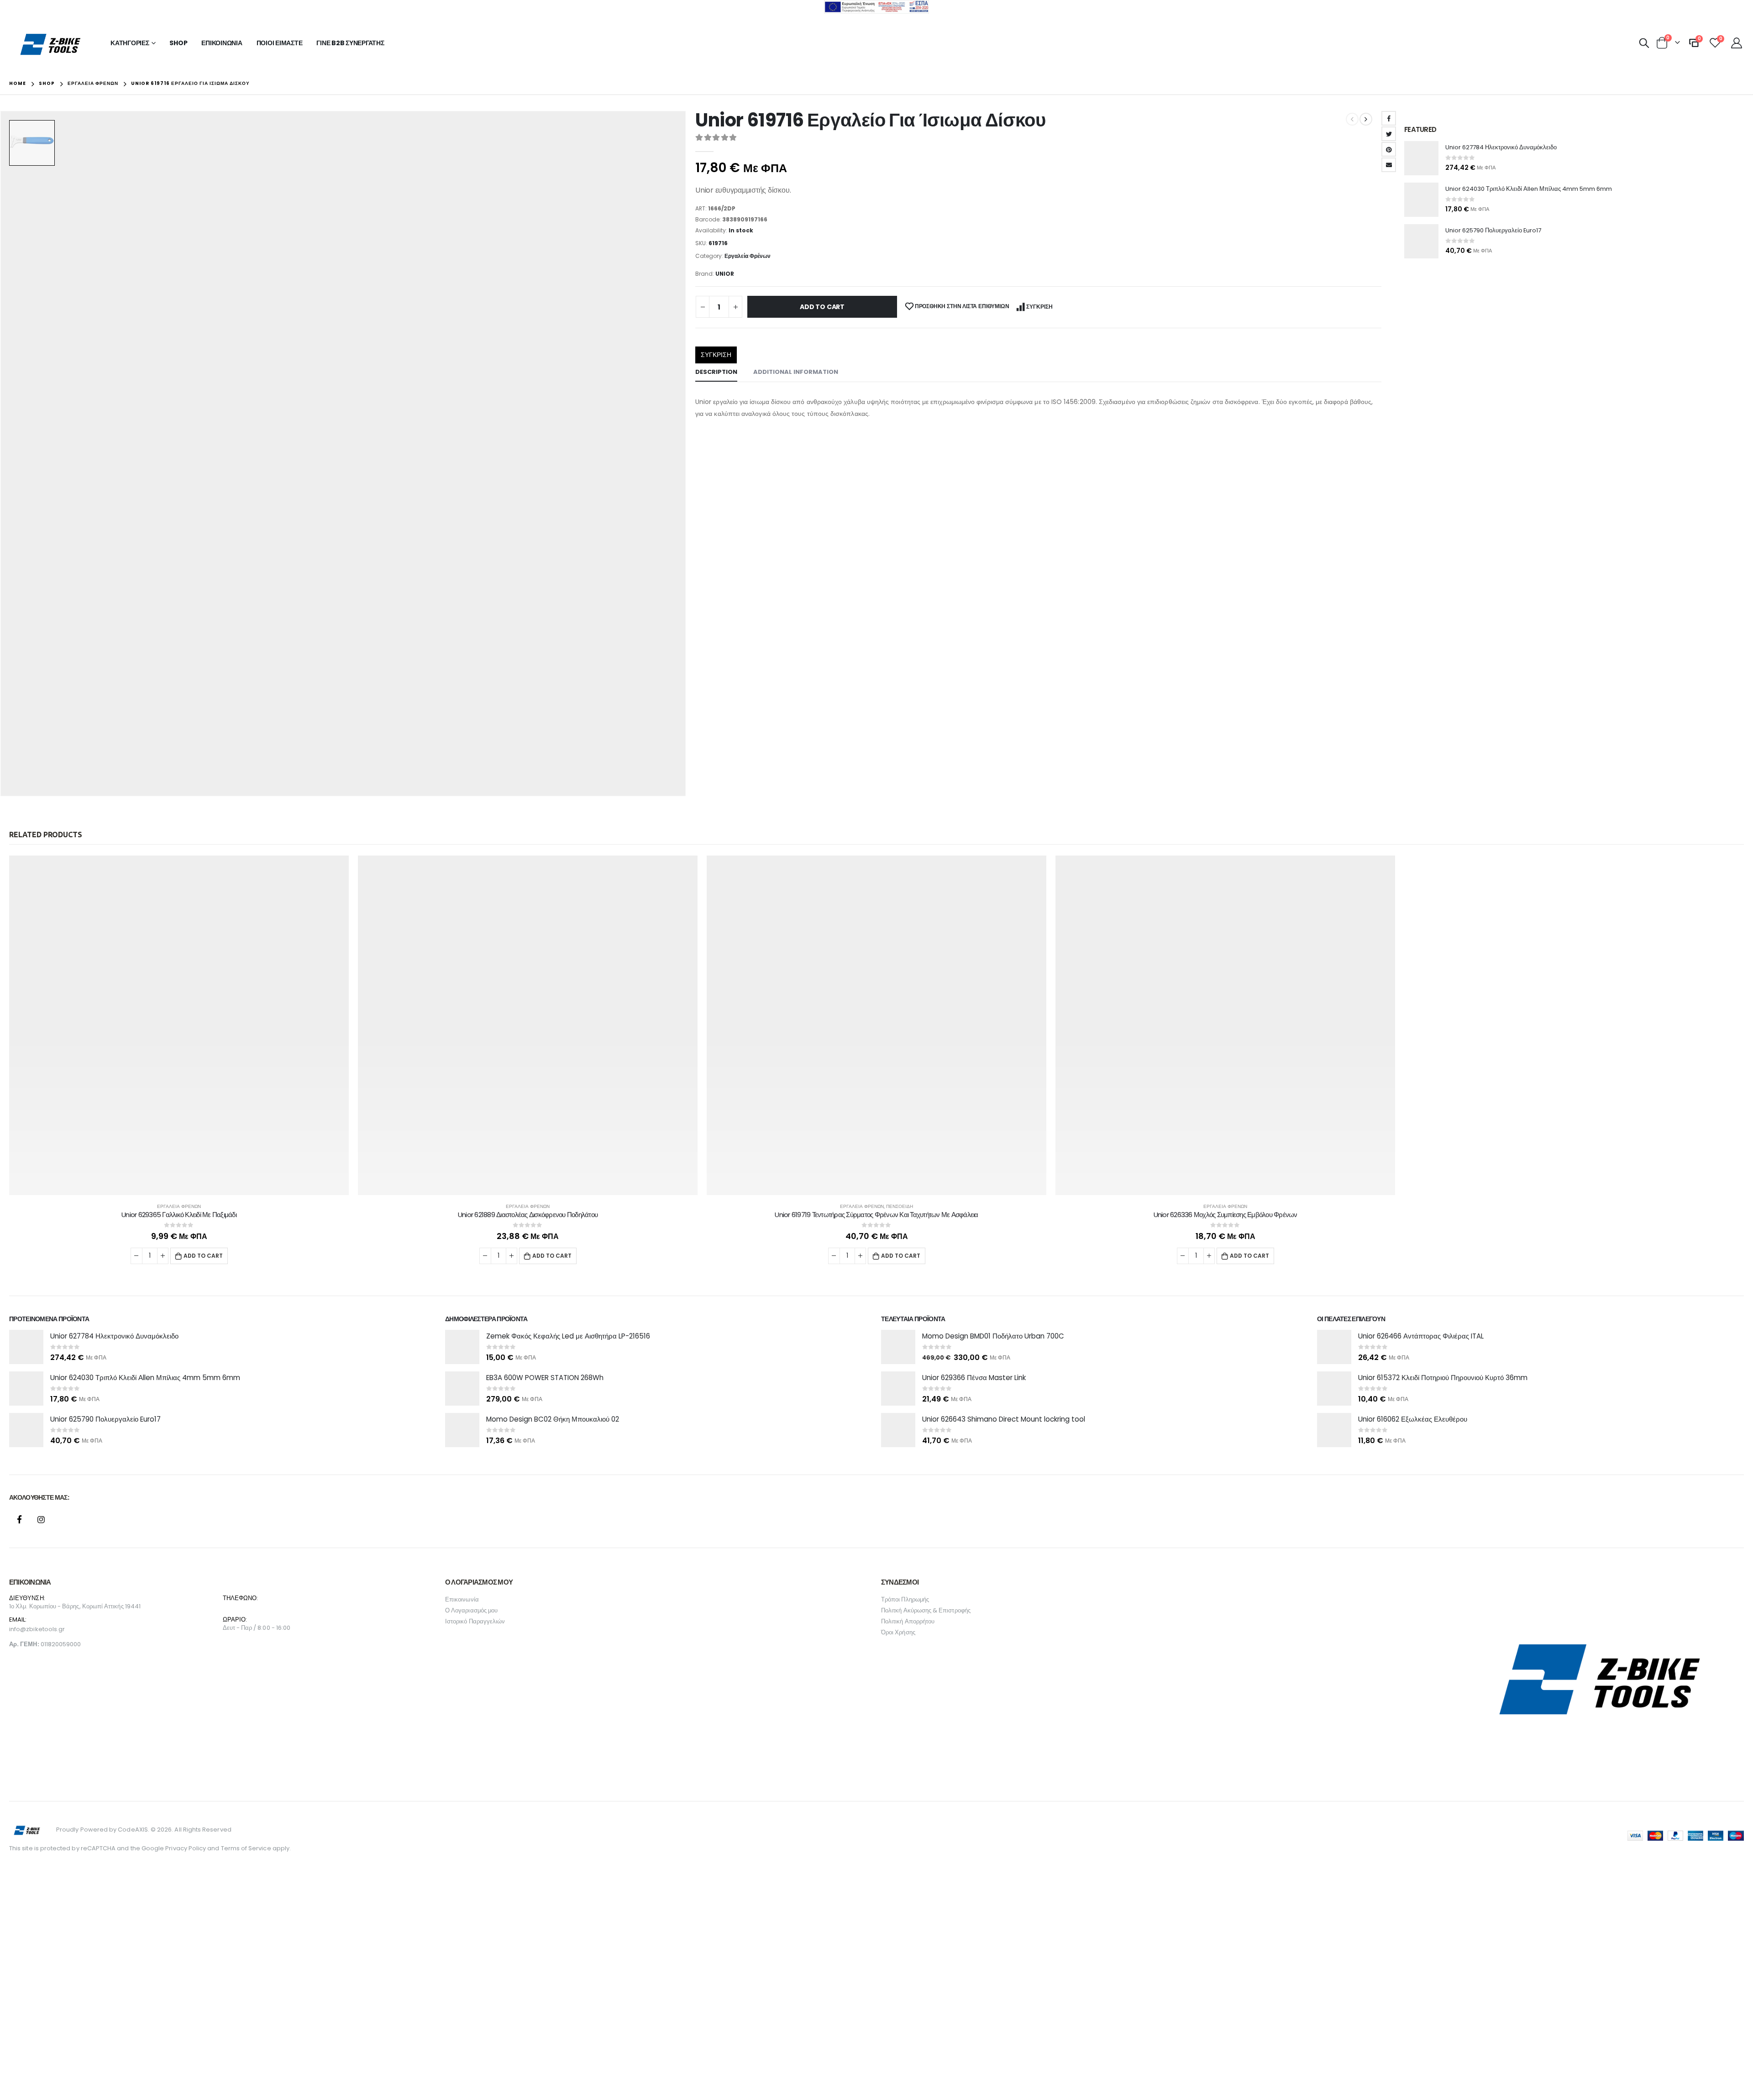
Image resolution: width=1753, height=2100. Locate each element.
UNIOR (725, 274)
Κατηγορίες (130, 43)
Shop (178, 43)
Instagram (41, 1510)
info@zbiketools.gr (37, 1620)
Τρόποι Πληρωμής (905, 1590)
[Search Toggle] (1644, 43)
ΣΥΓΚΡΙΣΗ (1039, 307)
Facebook (1389, 118)
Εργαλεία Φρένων (748, 256)
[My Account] (1736, 43)
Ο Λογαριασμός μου (471, 1601)
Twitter (1389, 134)
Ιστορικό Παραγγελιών (475, 1612)
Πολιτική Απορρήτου (908, 1612)
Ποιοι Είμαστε (280, 43)
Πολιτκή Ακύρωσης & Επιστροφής (926, 1601)
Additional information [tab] (796, 372)
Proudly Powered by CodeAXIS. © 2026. (115, 1820)
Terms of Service (246, 1839)
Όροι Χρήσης (898, 1623)
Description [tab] (716, 372)
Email (1389, 165)
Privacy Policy (186, 1839)
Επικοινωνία (222, 43)
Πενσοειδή (900, 1206)
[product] (1421, 158)
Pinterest (1389, 149)
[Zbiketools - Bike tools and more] (51, 44)
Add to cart (822, 307)
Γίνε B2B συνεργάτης (350, 43)
